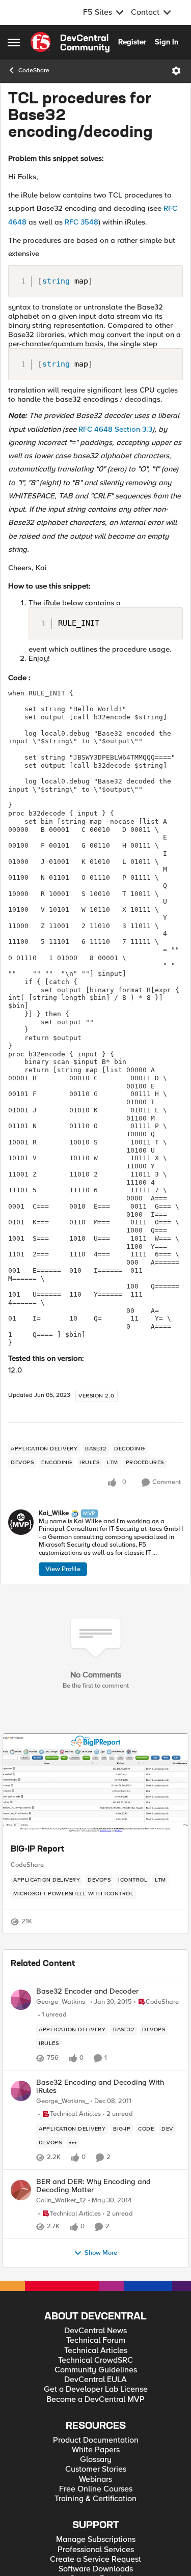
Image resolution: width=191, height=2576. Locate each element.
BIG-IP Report (37, 1850)
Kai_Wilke (54, 1513)
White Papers (96, 2450)
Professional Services (96, 2550)
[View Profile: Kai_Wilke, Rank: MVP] (21, 1522)
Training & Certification (95, 2499)
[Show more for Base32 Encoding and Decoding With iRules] (73, 2143)
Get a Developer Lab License (96, 2389)
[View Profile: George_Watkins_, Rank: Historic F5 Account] (21, 2000)
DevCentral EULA (95, 2380)
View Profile (63, 1569)
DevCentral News (95, 2331)
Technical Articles (96, 2351)
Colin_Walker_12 (61, 2201)
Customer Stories (96, 2469)
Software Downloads (96, 2569)
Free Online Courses (96, 2489)
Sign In (167, 42)
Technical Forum (96, 2341)
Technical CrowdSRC (95, 2360)
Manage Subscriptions (96, 2540)
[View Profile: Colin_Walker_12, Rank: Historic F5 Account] (21, 2190)
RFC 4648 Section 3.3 (115, 429)
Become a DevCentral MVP (95, 2400)
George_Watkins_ (62, 2002)
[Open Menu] (176, 71)
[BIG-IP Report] (95, 1784)
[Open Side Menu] (14, 42)
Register (132, 42)
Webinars (95, 2480)
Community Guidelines (96, 2370)
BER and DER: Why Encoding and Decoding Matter (93, 2186)
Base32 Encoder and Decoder (87, 1991)
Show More (101, 2253)
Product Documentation (96, 2440)
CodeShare (34, 71)
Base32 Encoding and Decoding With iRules (100, 2087)
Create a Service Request (95, 2559)
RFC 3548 (81, 222)
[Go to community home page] (70, 42)
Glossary (96, 2460)
